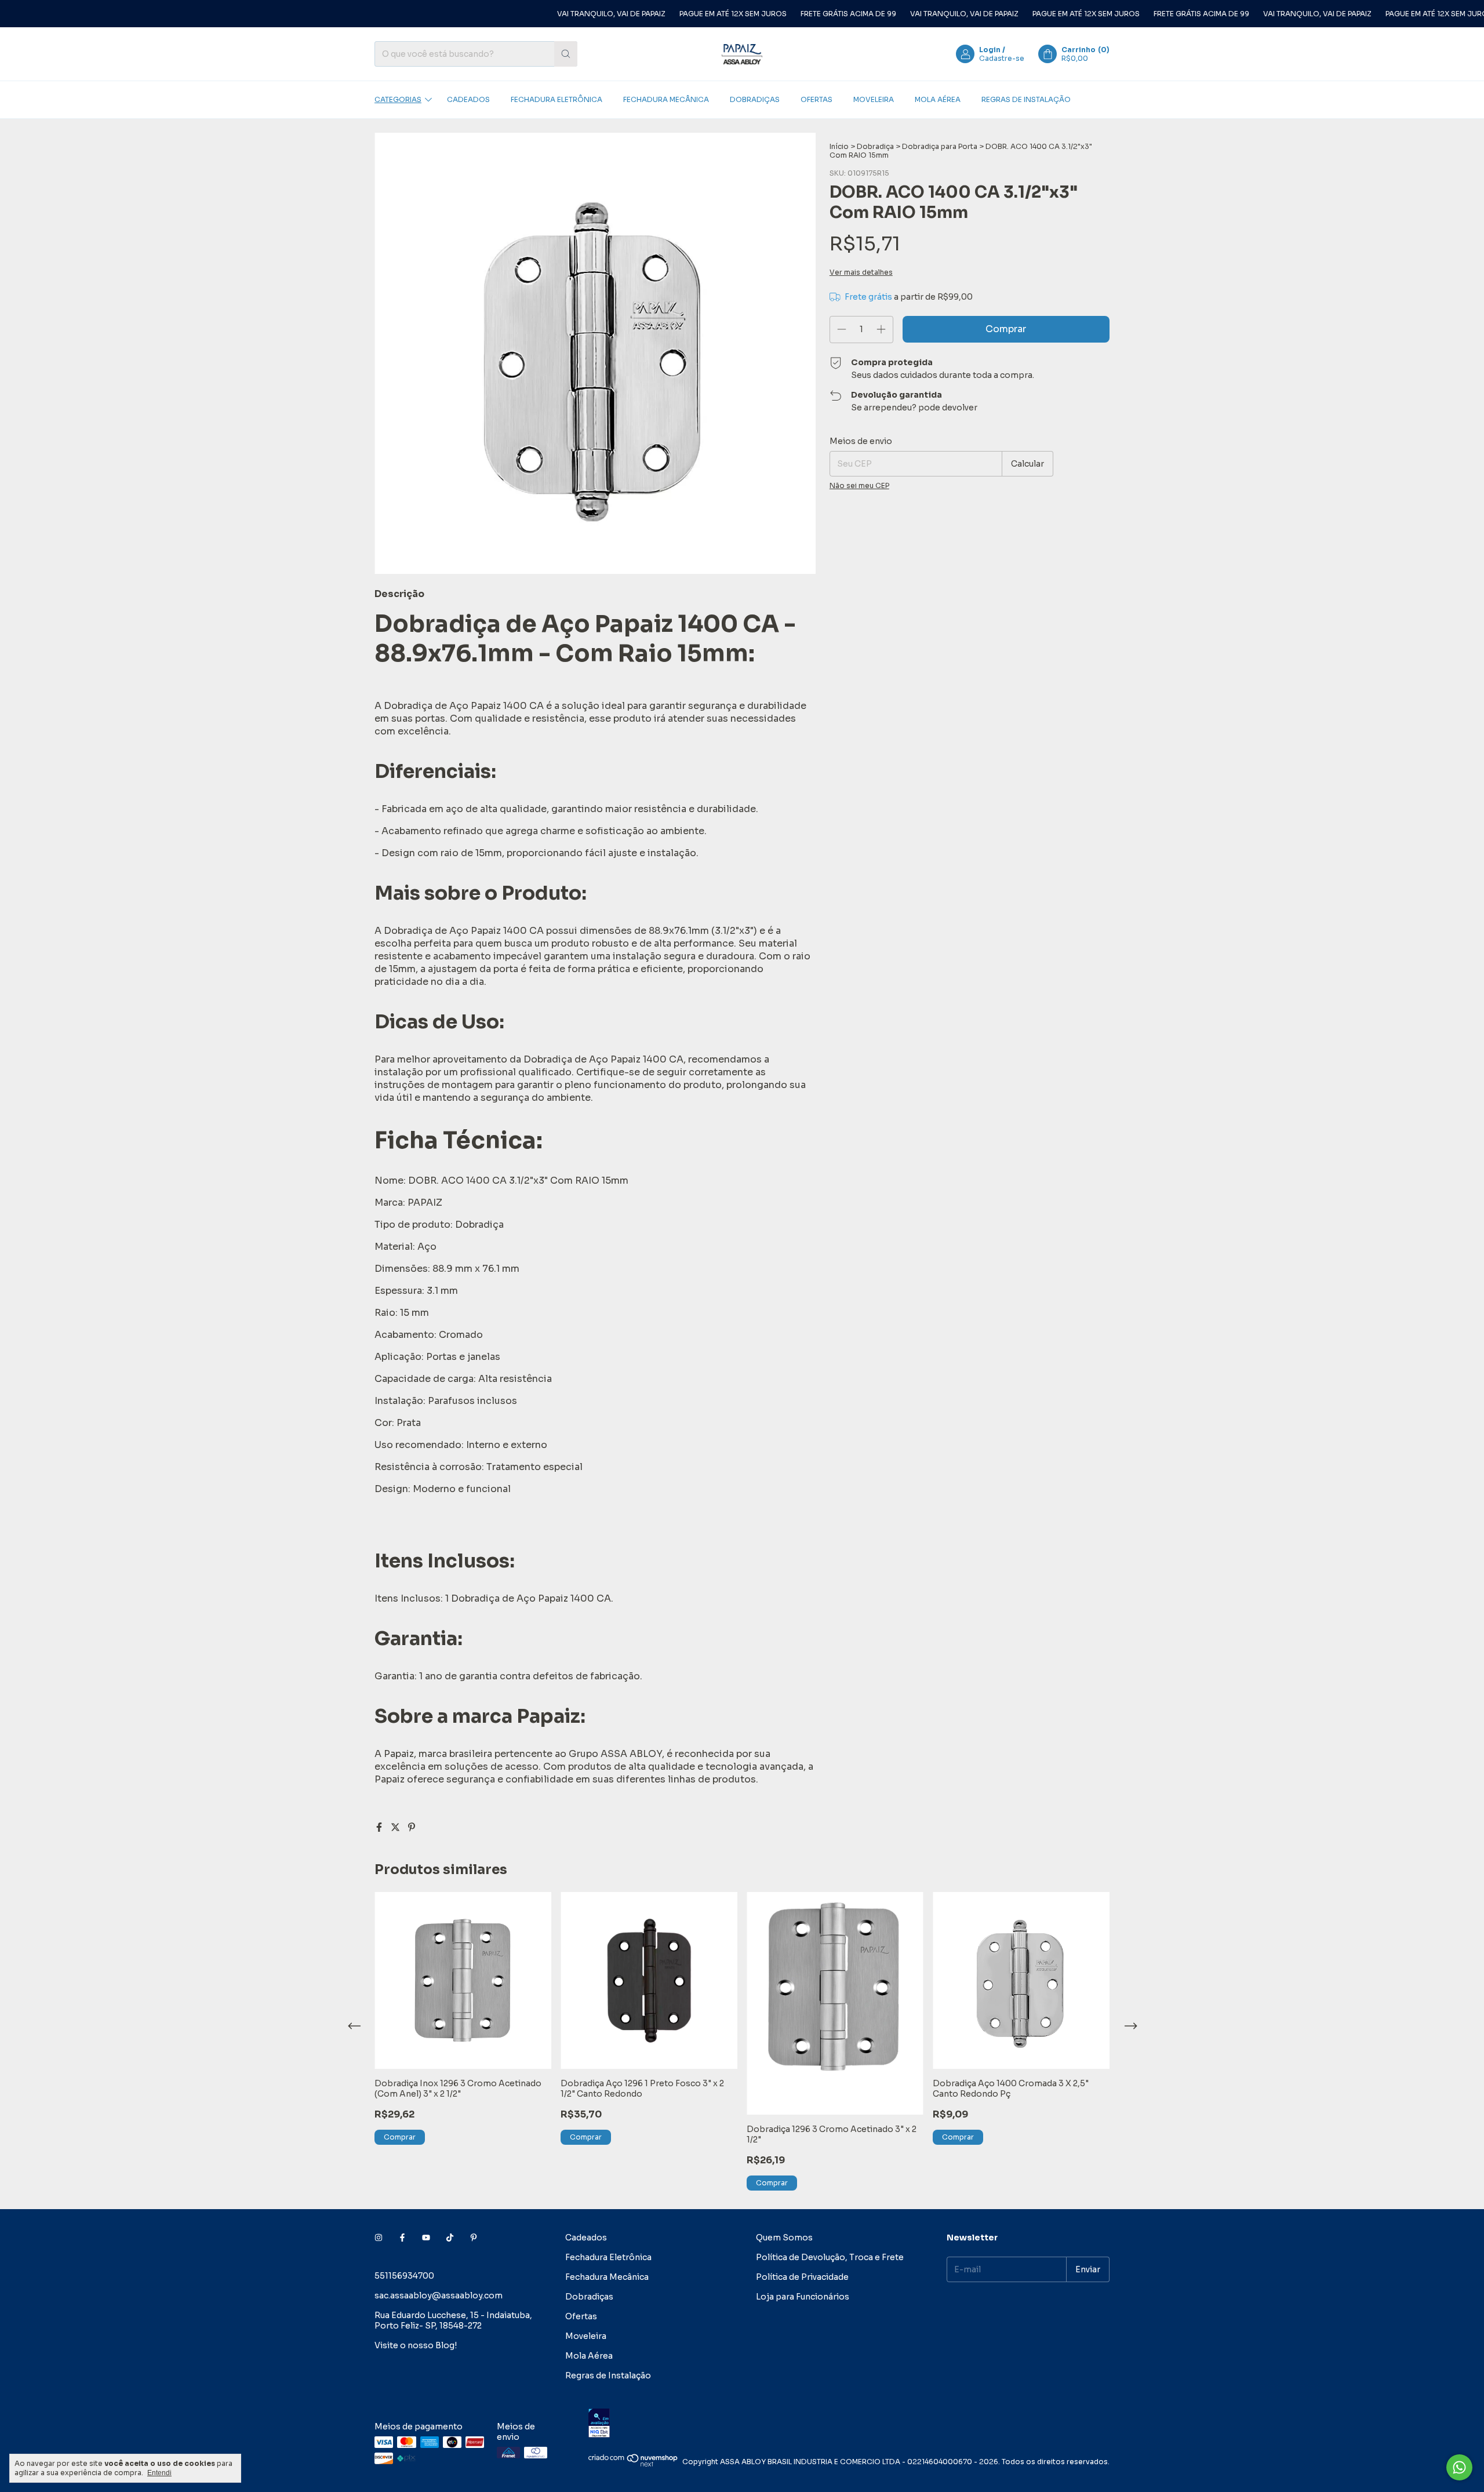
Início (839, 146)
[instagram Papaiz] (379, 2238)
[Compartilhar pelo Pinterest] (412, 1827)
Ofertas (816, 99)
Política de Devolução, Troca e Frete (830, 2257)
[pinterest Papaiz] (474, 2238)
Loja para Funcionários (803, 2297)
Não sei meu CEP (859, 485)
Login (990, 50)
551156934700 (404, 2276)
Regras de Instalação (1026, 99)
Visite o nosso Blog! (416, 2345)
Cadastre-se (1002, 58)
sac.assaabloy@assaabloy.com (439, 2295)
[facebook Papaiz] (402, 2238)
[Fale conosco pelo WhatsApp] (1459, 2467)
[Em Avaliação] (849, 2424)
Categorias (398, 99)
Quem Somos (784, 2238)
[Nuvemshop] (633, 2464)
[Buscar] (566, 54)
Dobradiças (755, 99)
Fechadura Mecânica (666, 99)
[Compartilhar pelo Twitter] (397, 1827)
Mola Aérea (938, 99)
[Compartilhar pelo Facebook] (380, 1827)
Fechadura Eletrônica (556, 99)
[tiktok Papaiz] (450, 2238)
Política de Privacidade (802, 2277)
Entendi (159, 2473)
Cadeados (468, 99)
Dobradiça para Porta (940, 146)
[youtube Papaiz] (426, 2238)
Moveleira (874, 99)
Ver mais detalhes (861, 272)
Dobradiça (875, 146)
